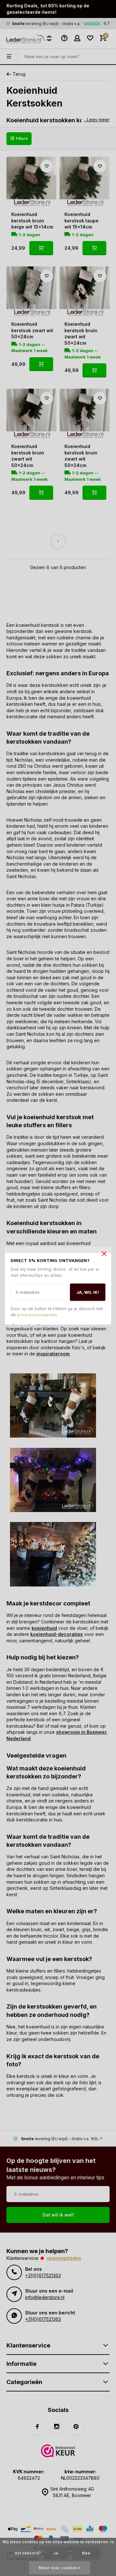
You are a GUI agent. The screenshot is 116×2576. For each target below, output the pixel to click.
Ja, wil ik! (88, 1293)
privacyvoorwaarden (37, 1316)
